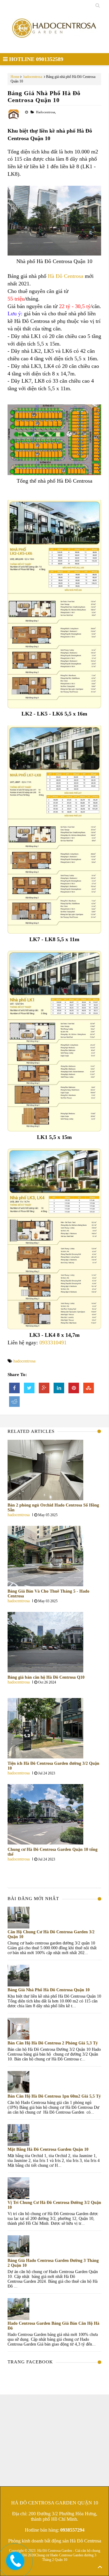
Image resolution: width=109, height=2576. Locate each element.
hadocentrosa (33, 77)
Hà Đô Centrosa (66, 276)
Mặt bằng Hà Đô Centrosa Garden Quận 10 (48, 2149)
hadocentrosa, (46, 112)
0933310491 (53, 1343)
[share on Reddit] (14, 1402)
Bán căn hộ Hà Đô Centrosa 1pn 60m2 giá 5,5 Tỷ (54, 2096)
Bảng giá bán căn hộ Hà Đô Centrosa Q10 (46, 1677)
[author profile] (14, 119)
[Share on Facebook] (14, 1388)
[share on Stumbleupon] (89, 1388)
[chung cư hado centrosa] (55, 32)
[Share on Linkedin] (59, 1388)
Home (15, 77)
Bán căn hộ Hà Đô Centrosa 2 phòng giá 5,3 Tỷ (53, 2043)
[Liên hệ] (17, 2566)
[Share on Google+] (44, 1388)
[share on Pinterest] (74, 1388)
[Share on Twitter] (29, 1388)
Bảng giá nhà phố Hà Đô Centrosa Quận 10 (44, 96)
